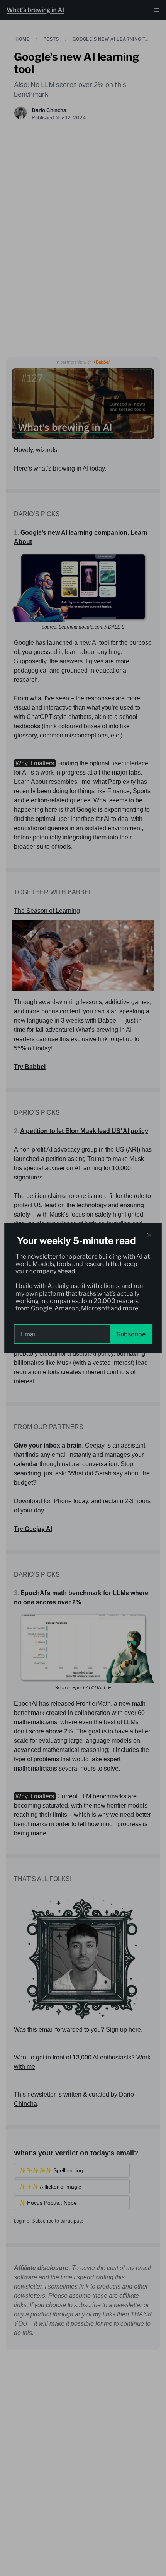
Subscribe (131, 1334)
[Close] (149, 1235)
